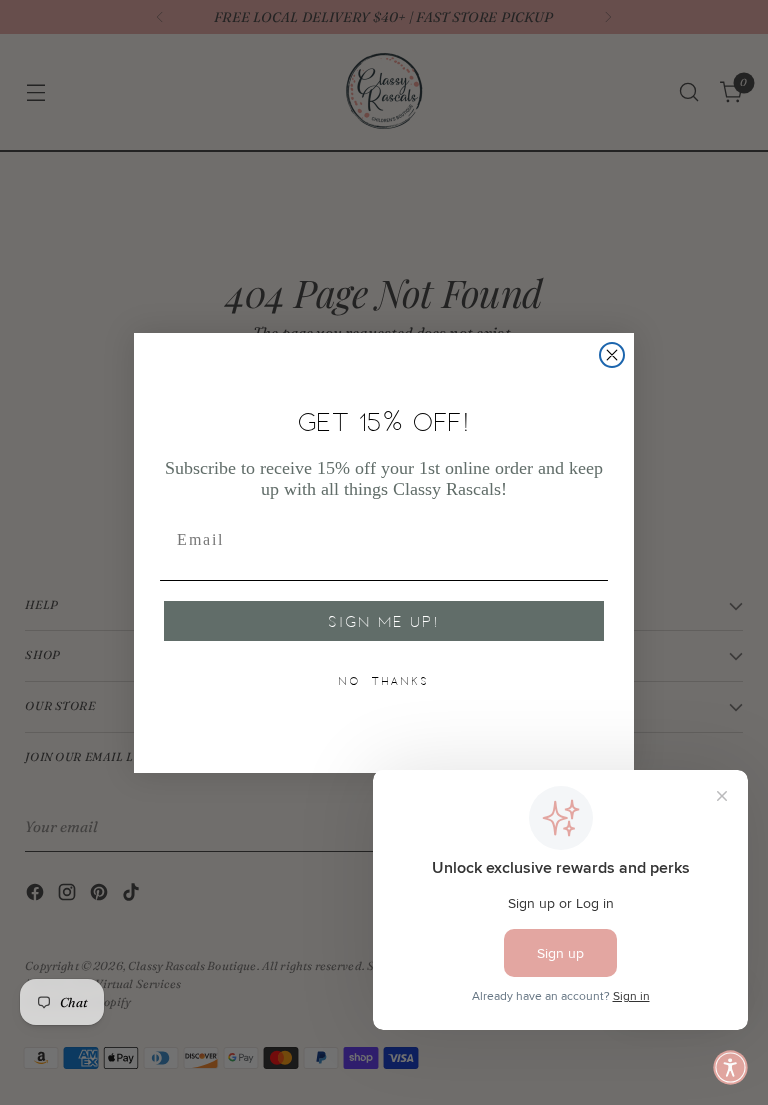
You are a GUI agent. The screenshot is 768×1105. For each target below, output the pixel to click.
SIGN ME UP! (384, 621)
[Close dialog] (612, 355)
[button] (730, 1067)
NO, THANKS (384, 681)
